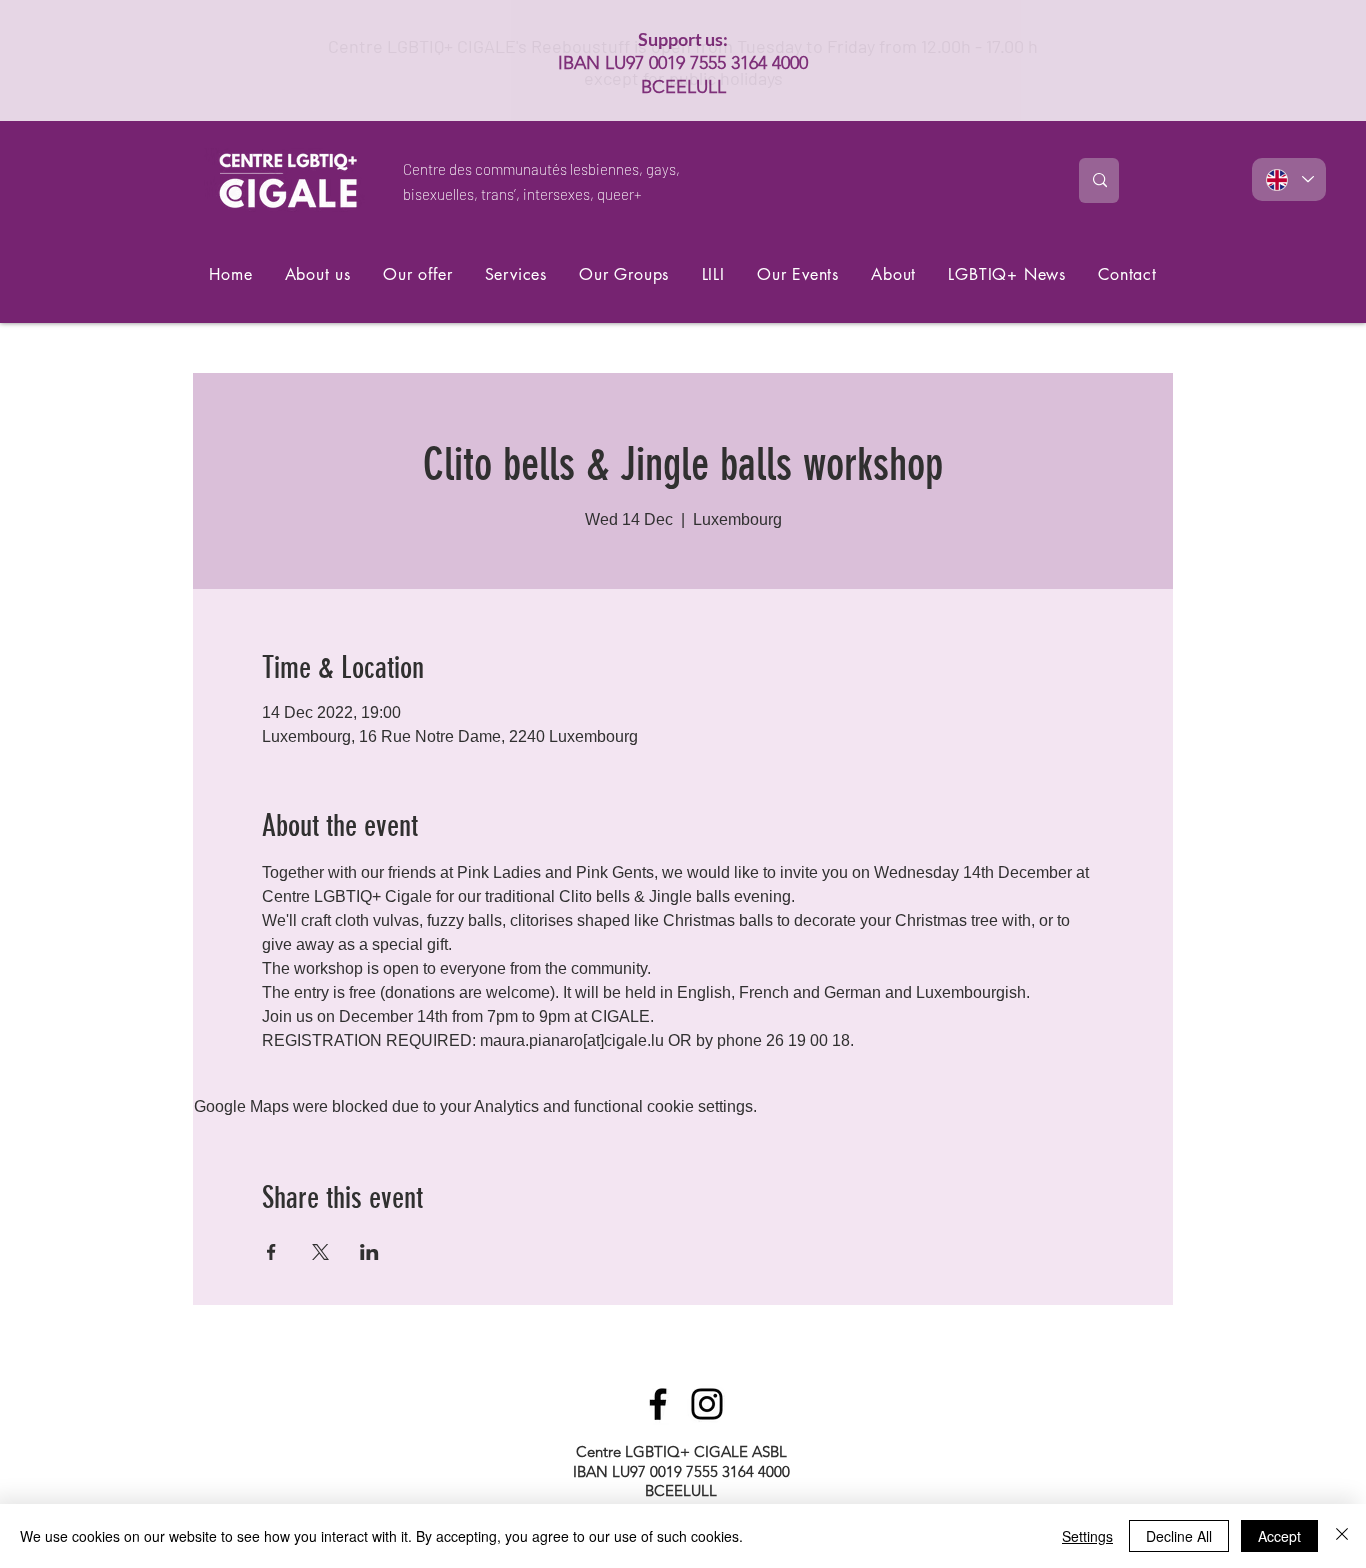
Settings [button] (1087, 1536)
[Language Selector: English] (1289, 179)
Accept (1279, 1536)
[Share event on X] (320, 1252)
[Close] (1342, 1536)
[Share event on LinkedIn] (369, 1252)
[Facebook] (658, 1404)
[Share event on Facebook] (271, 1252)
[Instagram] (707, 1404)
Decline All (1179, 1536)
